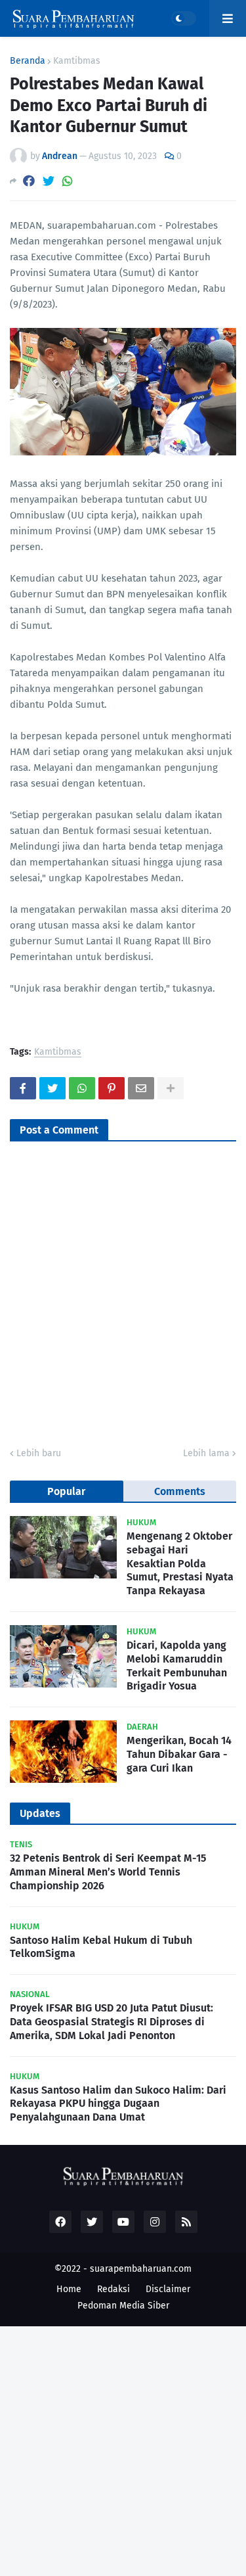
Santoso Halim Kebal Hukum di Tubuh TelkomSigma (101, 1947)
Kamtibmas (77, 61)
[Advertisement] (123, 2449)
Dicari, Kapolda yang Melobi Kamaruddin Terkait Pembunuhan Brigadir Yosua (177, 1666)
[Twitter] (49, 181)
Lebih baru (39, 1453)
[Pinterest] (112, 1088)
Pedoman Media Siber (123, 2306)
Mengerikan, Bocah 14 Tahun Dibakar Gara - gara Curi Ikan (179, 1754)
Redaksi (113, 2289)
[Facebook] (29, 181)
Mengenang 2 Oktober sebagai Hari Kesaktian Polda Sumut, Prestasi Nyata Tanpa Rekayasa (180, 1563)
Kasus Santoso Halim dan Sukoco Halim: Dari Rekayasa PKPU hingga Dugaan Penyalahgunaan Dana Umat (118, 2104)
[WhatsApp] (68, 181)
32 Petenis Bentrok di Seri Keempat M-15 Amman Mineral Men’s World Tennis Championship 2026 (108, 1872)
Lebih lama (206, 1453)
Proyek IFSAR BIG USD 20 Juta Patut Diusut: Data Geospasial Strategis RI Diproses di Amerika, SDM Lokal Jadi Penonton (112, 2022)
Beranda (28, 61)
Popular (66, 1491)
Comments (180, 1491)
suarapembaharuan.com (141, 2269)
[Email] (141, 1088)
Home (69, 2289)
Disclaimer (168, 2289)
